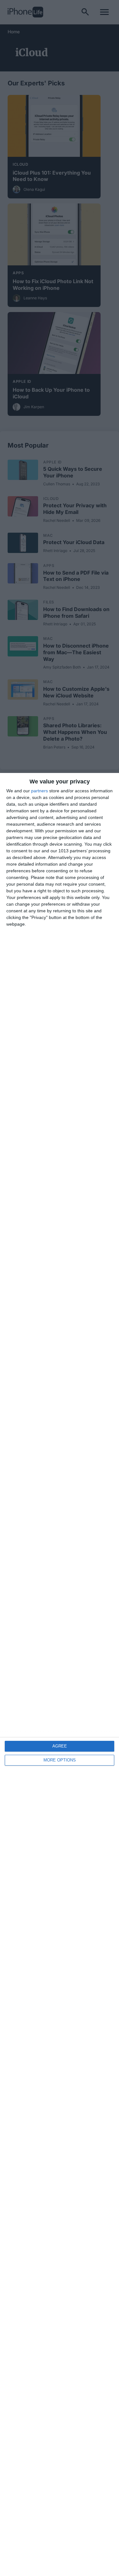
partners (40, 791)
